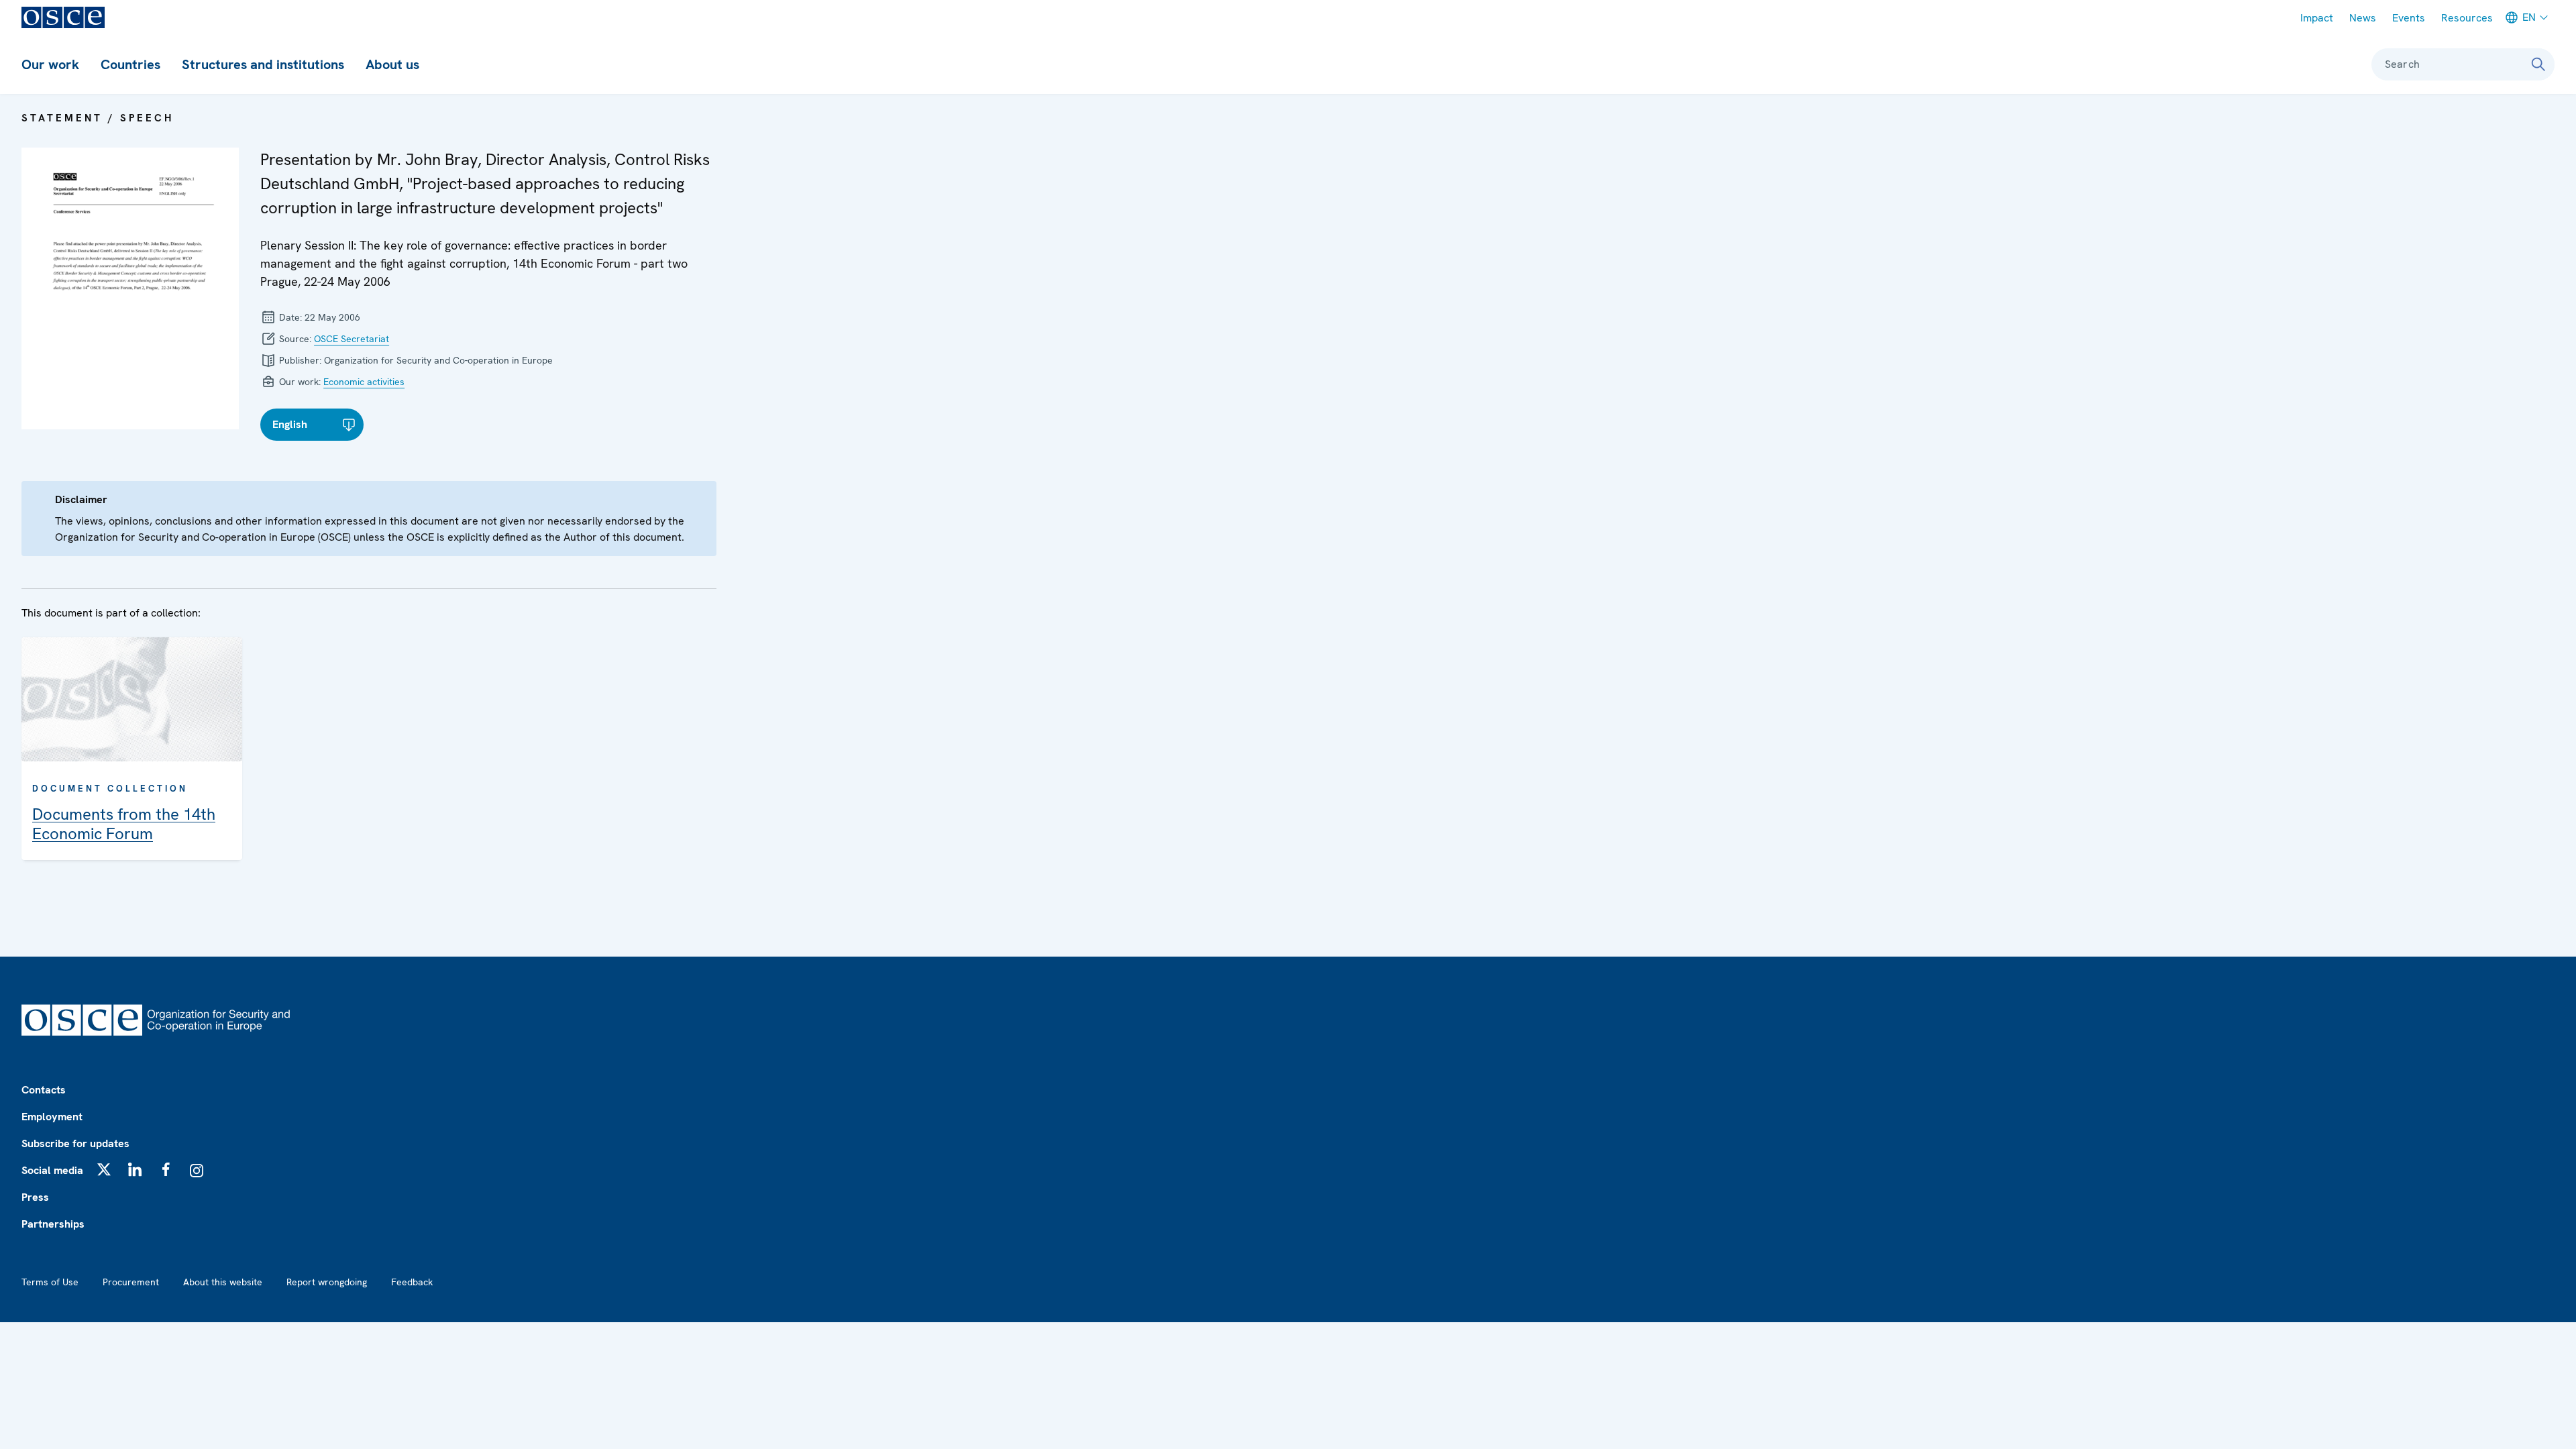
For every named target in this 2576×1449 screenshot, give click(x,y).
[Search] (2538, 64)
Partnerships (53, 1224)
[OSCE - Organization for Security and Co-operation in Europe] (63, 17)
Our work (50, 64)
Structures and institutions (263, 64)
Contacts (44, 1090)
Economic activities (364, 382)
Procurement (131, 1282)
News (2363, 18)
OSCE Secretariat (352, 339)
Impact (2317, 18)
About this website (223, 1282)
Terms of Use (50, 1282)
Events (2409, 18)
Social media (52, 1170)
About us (392, 64)
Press (35, 1197)
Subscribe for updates (75, 1143)
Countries (130, 64)
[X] (104, 1169)
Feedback (412, 1282)
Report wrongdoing (327, 1282)
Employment (52, 1117)
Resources (2467, 18)
